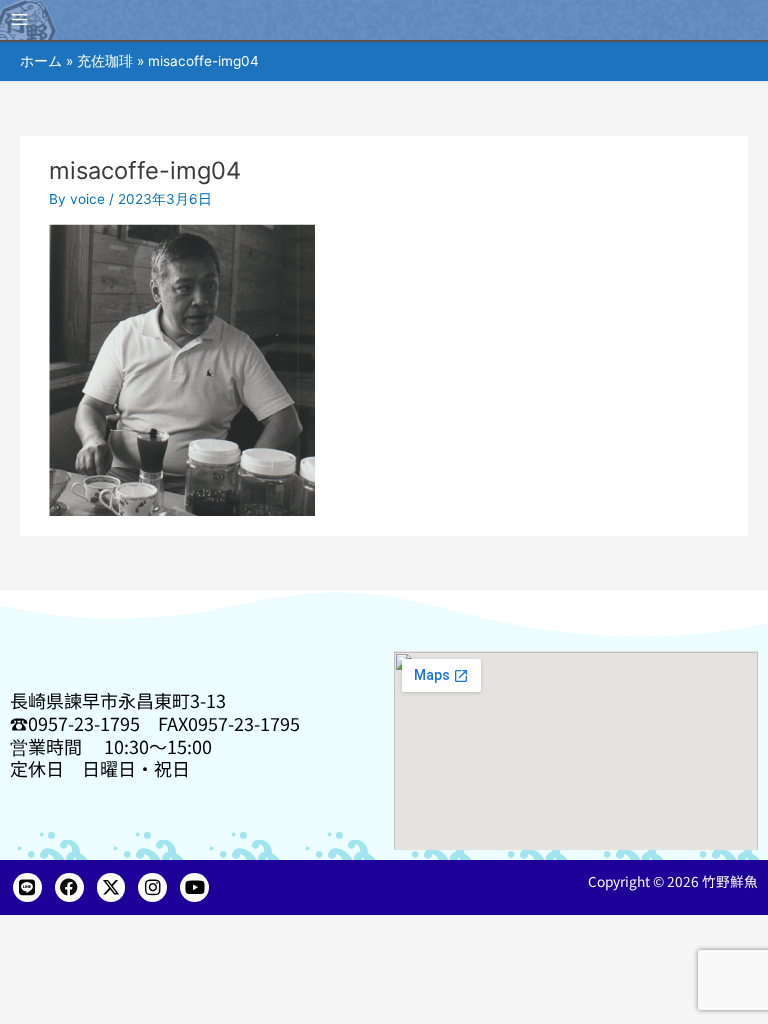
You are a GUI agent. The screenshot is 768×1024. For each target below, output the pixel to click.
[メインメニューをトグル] (20, 20)
